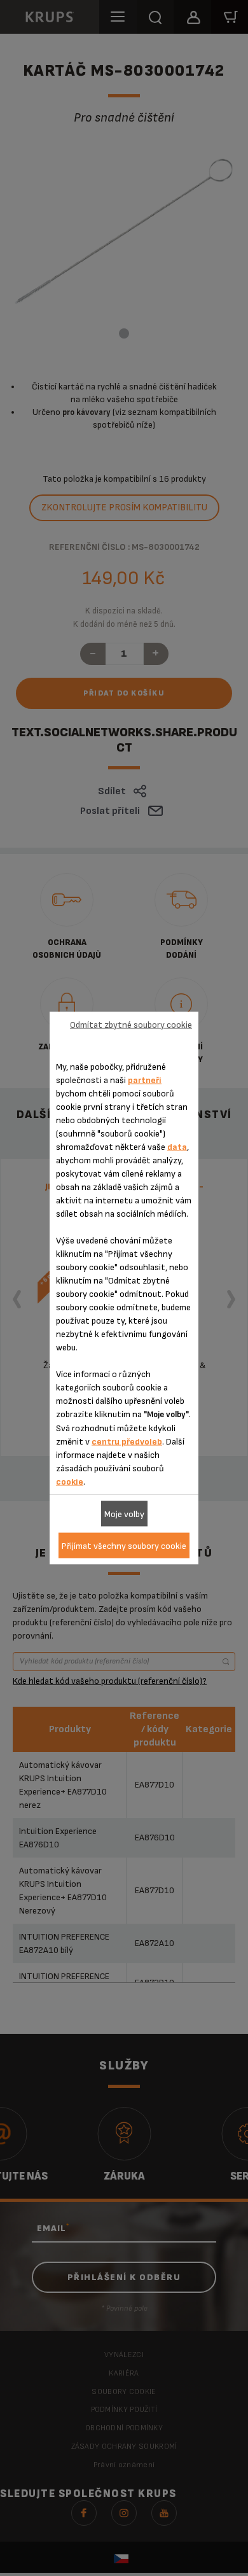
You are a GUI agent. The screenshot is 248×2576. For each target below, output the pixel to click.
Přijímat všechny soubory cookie (124, 1545)
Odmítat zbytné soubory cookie (131, 1024)
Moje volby (124, 1514)
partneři (145, 1080)
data (177, 1147)
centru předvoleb (127, 1442)
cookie (70, 1482)
